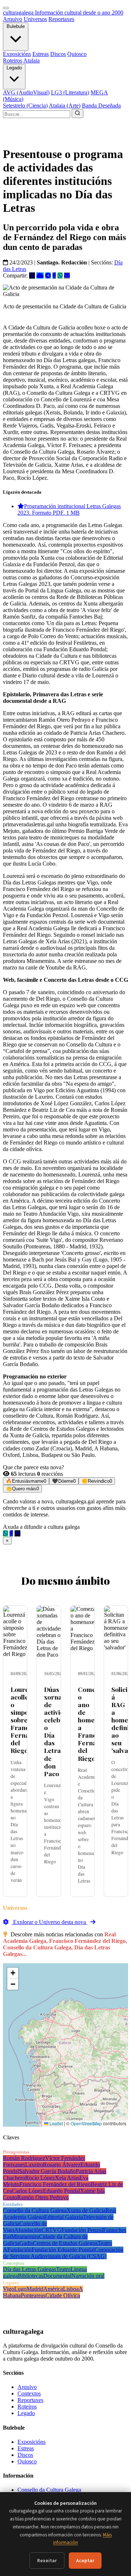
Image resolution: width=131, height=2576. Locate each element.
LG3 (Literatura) (70, 92)
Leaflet (56, 2123)
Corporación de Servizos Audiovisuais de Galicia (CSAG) (63, 2253)
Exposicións (17, 54)
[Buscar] (78, 114)
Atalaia (31, 60)
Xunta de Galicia (86, 2210)
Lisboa (71, 2289)
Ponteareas (33, 2295)
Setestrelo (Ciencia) (25, 106)
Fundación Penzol (82, 2230)
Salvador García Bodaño (47, 2171)
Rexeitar (47, 2561)
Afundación (28, 2230)
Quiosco (77, 54)
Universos (35, 19)
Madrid (35, 2289)
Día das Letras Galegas (29, 2269)
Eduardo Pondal (61, 2191)
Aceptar (85, 2561)
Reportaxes (61, 19)
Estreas (41, 54)
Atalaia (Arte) (65, 106)
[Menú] (6, 8)
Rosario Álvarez (62, 2165)
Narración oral (88, 2276)
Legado (14, 68)
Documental (57, 2276)
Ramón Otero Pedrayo (43, 2197)
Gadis (26, 2243)
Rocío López (40, 2178)
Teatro (63, 2269)
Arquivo (13, 19)
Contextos (29, 2393)
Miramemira (25, 2237)
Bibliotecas (31, 2276)
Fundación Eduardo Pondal (63, 2250)
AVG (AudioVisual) (26, 92)
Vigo (9, 2289)
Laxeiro (34, 2165)
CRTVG (51, 2230)
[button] (13, 1973)
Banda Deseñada (101, 106)
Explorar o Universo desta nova (49, 1922)
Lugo (20, 2289)
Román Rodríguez (24, 2158)
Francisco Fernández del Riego (55, 2184)
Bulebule (16, 26)
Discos (58, 54)
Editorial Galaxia (63, 2217)
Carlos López (27, 2191)
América (53, 2289)
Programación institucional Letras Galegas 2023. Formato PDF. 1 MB (69, 509)
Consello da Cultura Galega (35, 2210)
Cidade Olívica (63, 2295)
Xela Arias (67, 2178)
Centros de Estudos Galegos (65, 2243)
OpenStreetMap (86, 2123)
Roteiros (13, 60)
